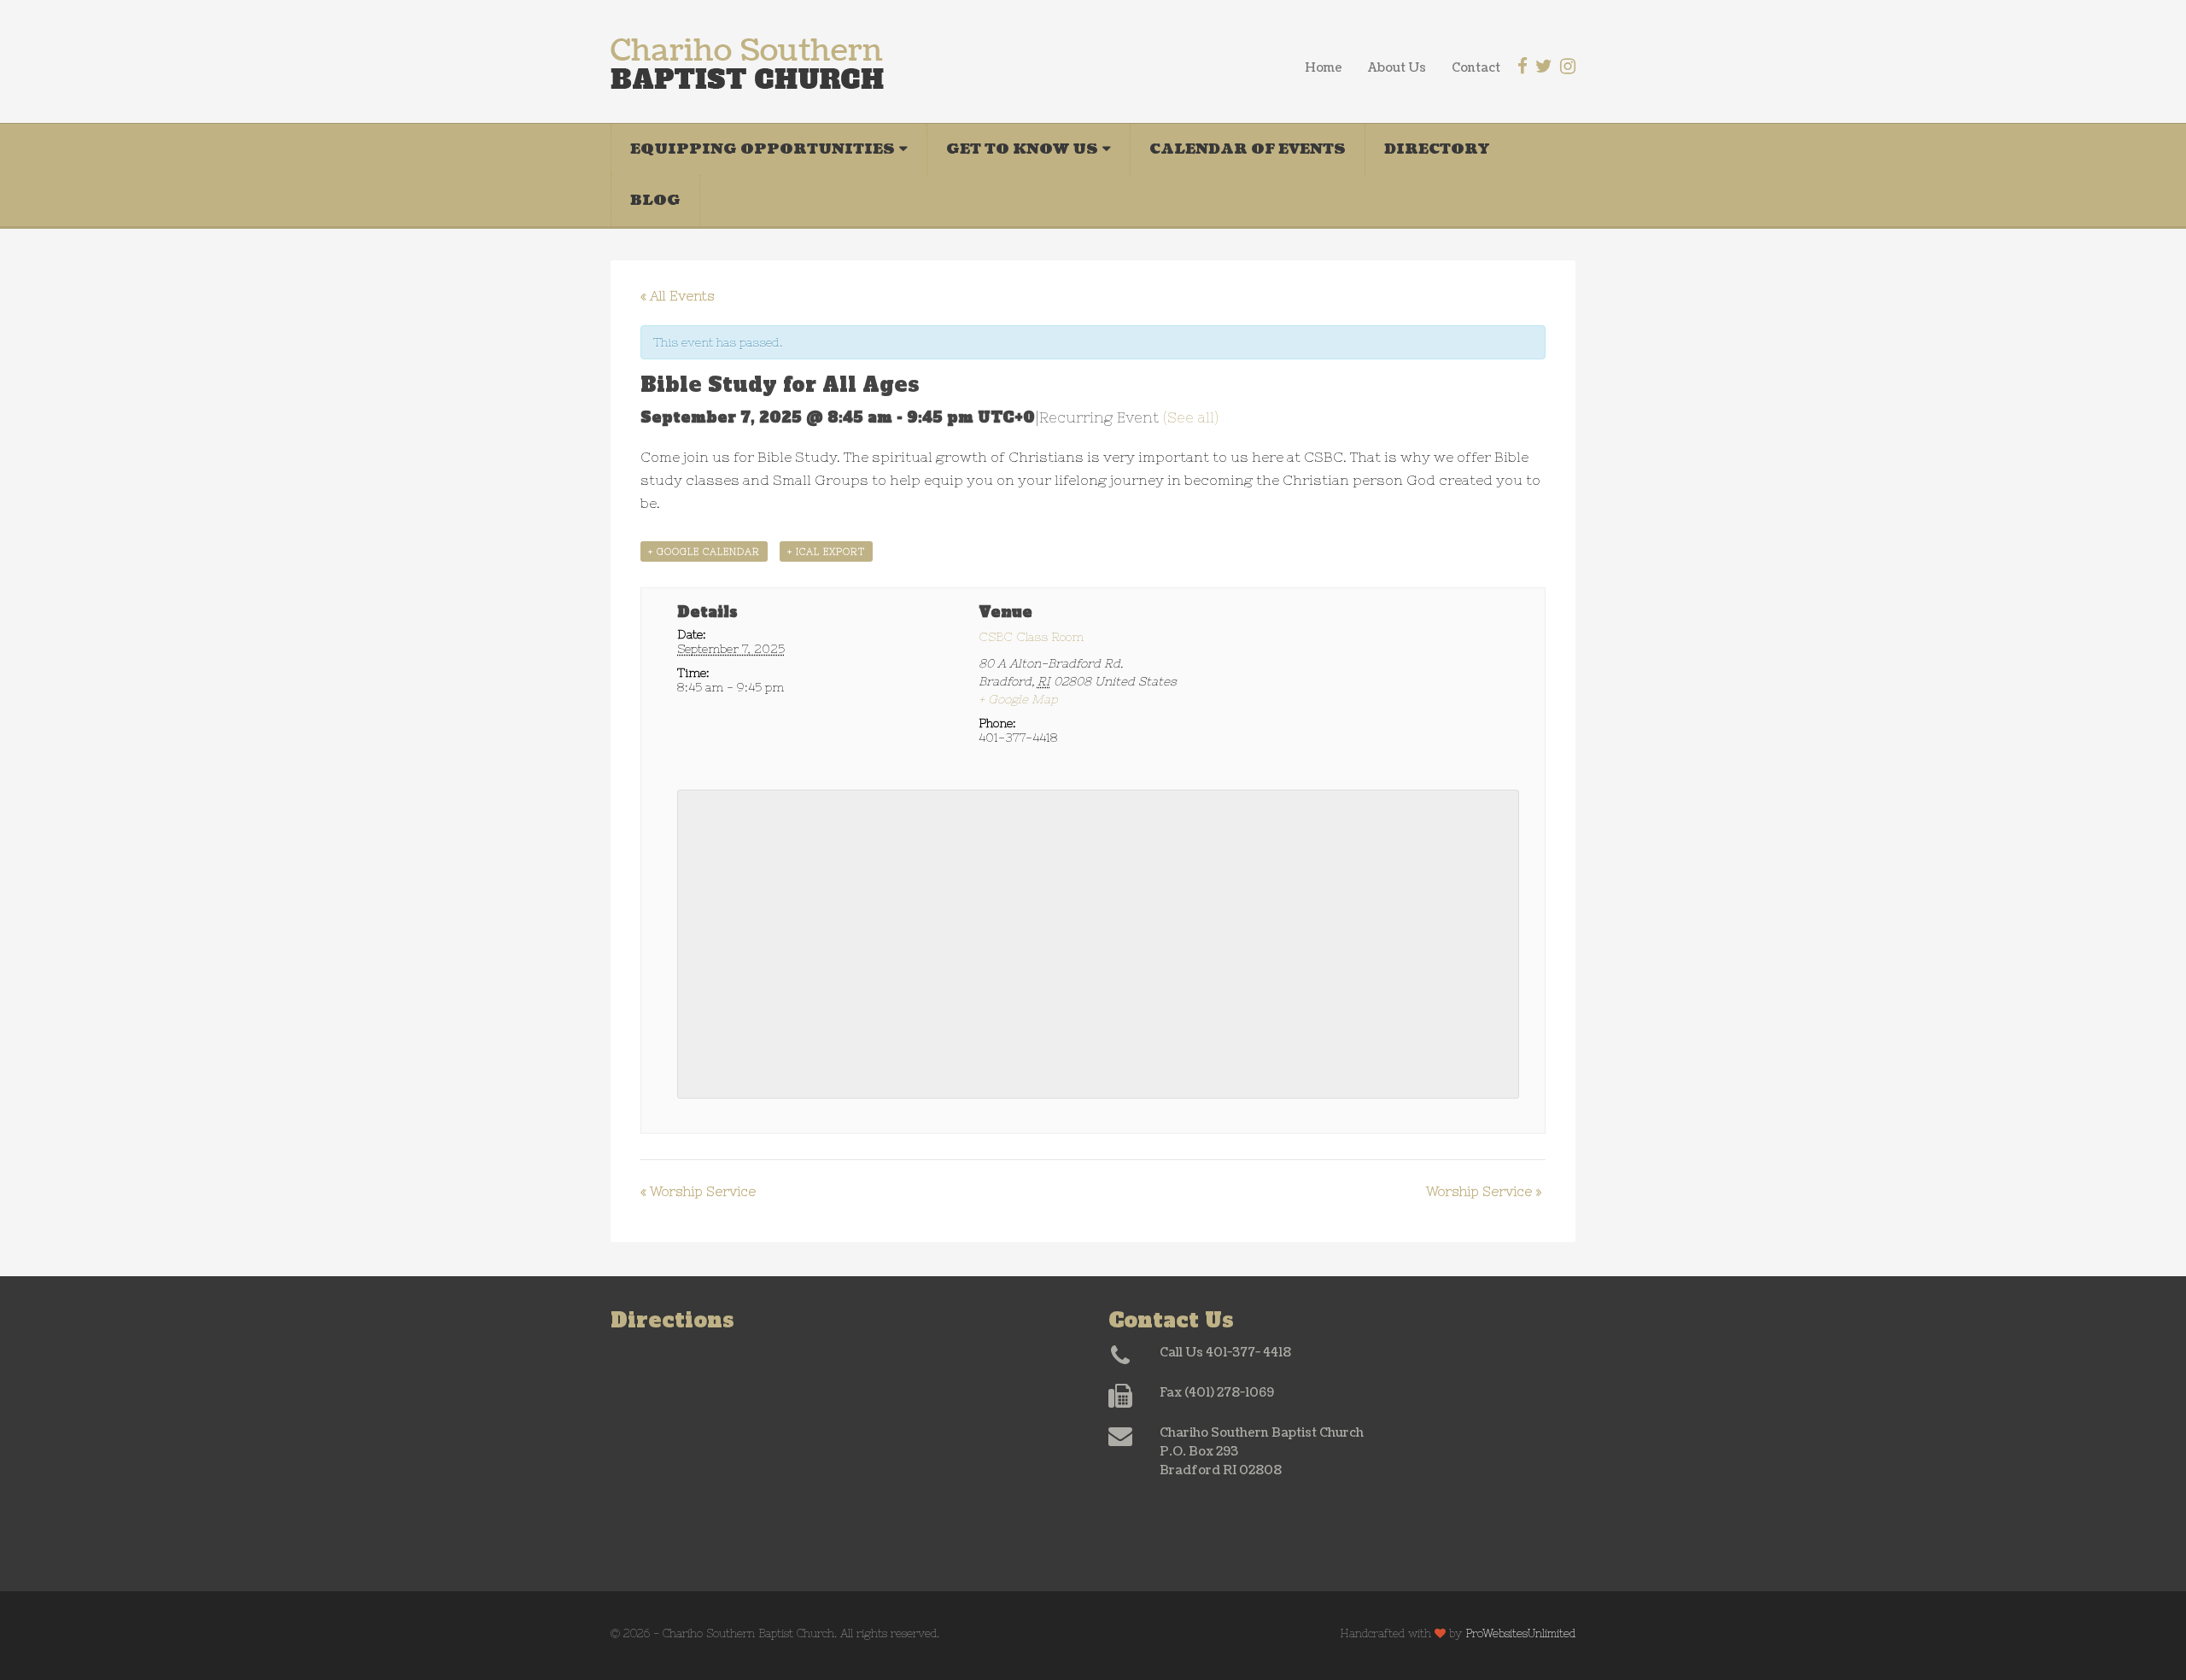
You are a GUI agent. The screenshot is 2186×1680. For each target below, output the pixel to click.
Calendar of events (1248, 149)
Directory (1437, 149)
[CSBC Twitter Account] (1544, 66)
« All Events (678, 296)
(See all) (1191, 417)
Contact (1476, 68)
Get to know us (1022, 149)
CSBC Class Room (1031, 637)
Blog (655, 200)
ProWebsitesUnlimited (1520, 1633)
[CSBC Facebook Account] (1523, 66)
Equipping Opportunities (763, 149)
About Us (1397, 68)
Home (1324, 68)
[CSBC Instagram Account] (1568, 66)
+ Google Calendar (704, 551)
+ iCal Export (826, 551)
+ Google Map (1018, 699)
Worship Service (698, 1191)
